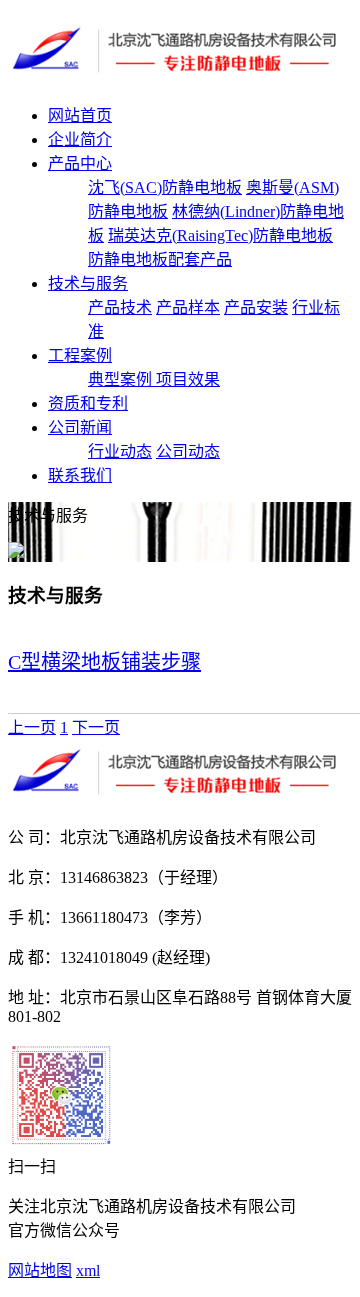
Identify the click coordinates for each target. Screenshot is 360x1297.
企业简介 (80, 139)
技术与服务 (88, 283)
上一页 (32, 727)
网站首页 (80, 115)
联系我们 (80, 475)
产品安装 (256, 307)
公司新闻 (80, 427)
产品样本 (188, 307)
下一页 (96, 727)
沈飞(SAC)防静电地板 (165, 187)
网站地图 (40, 1270)
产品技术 (120, 307)
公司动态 (188, 451)
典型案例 (122, 379)
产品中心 (80, 163)
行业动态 (120, 451)
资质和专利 (88, 403)
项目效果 (188, 379)
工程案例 (80, 355)
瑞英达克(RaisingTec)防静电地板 (220, 235)
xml (88, 1270)
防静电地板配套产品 (160, 259)
